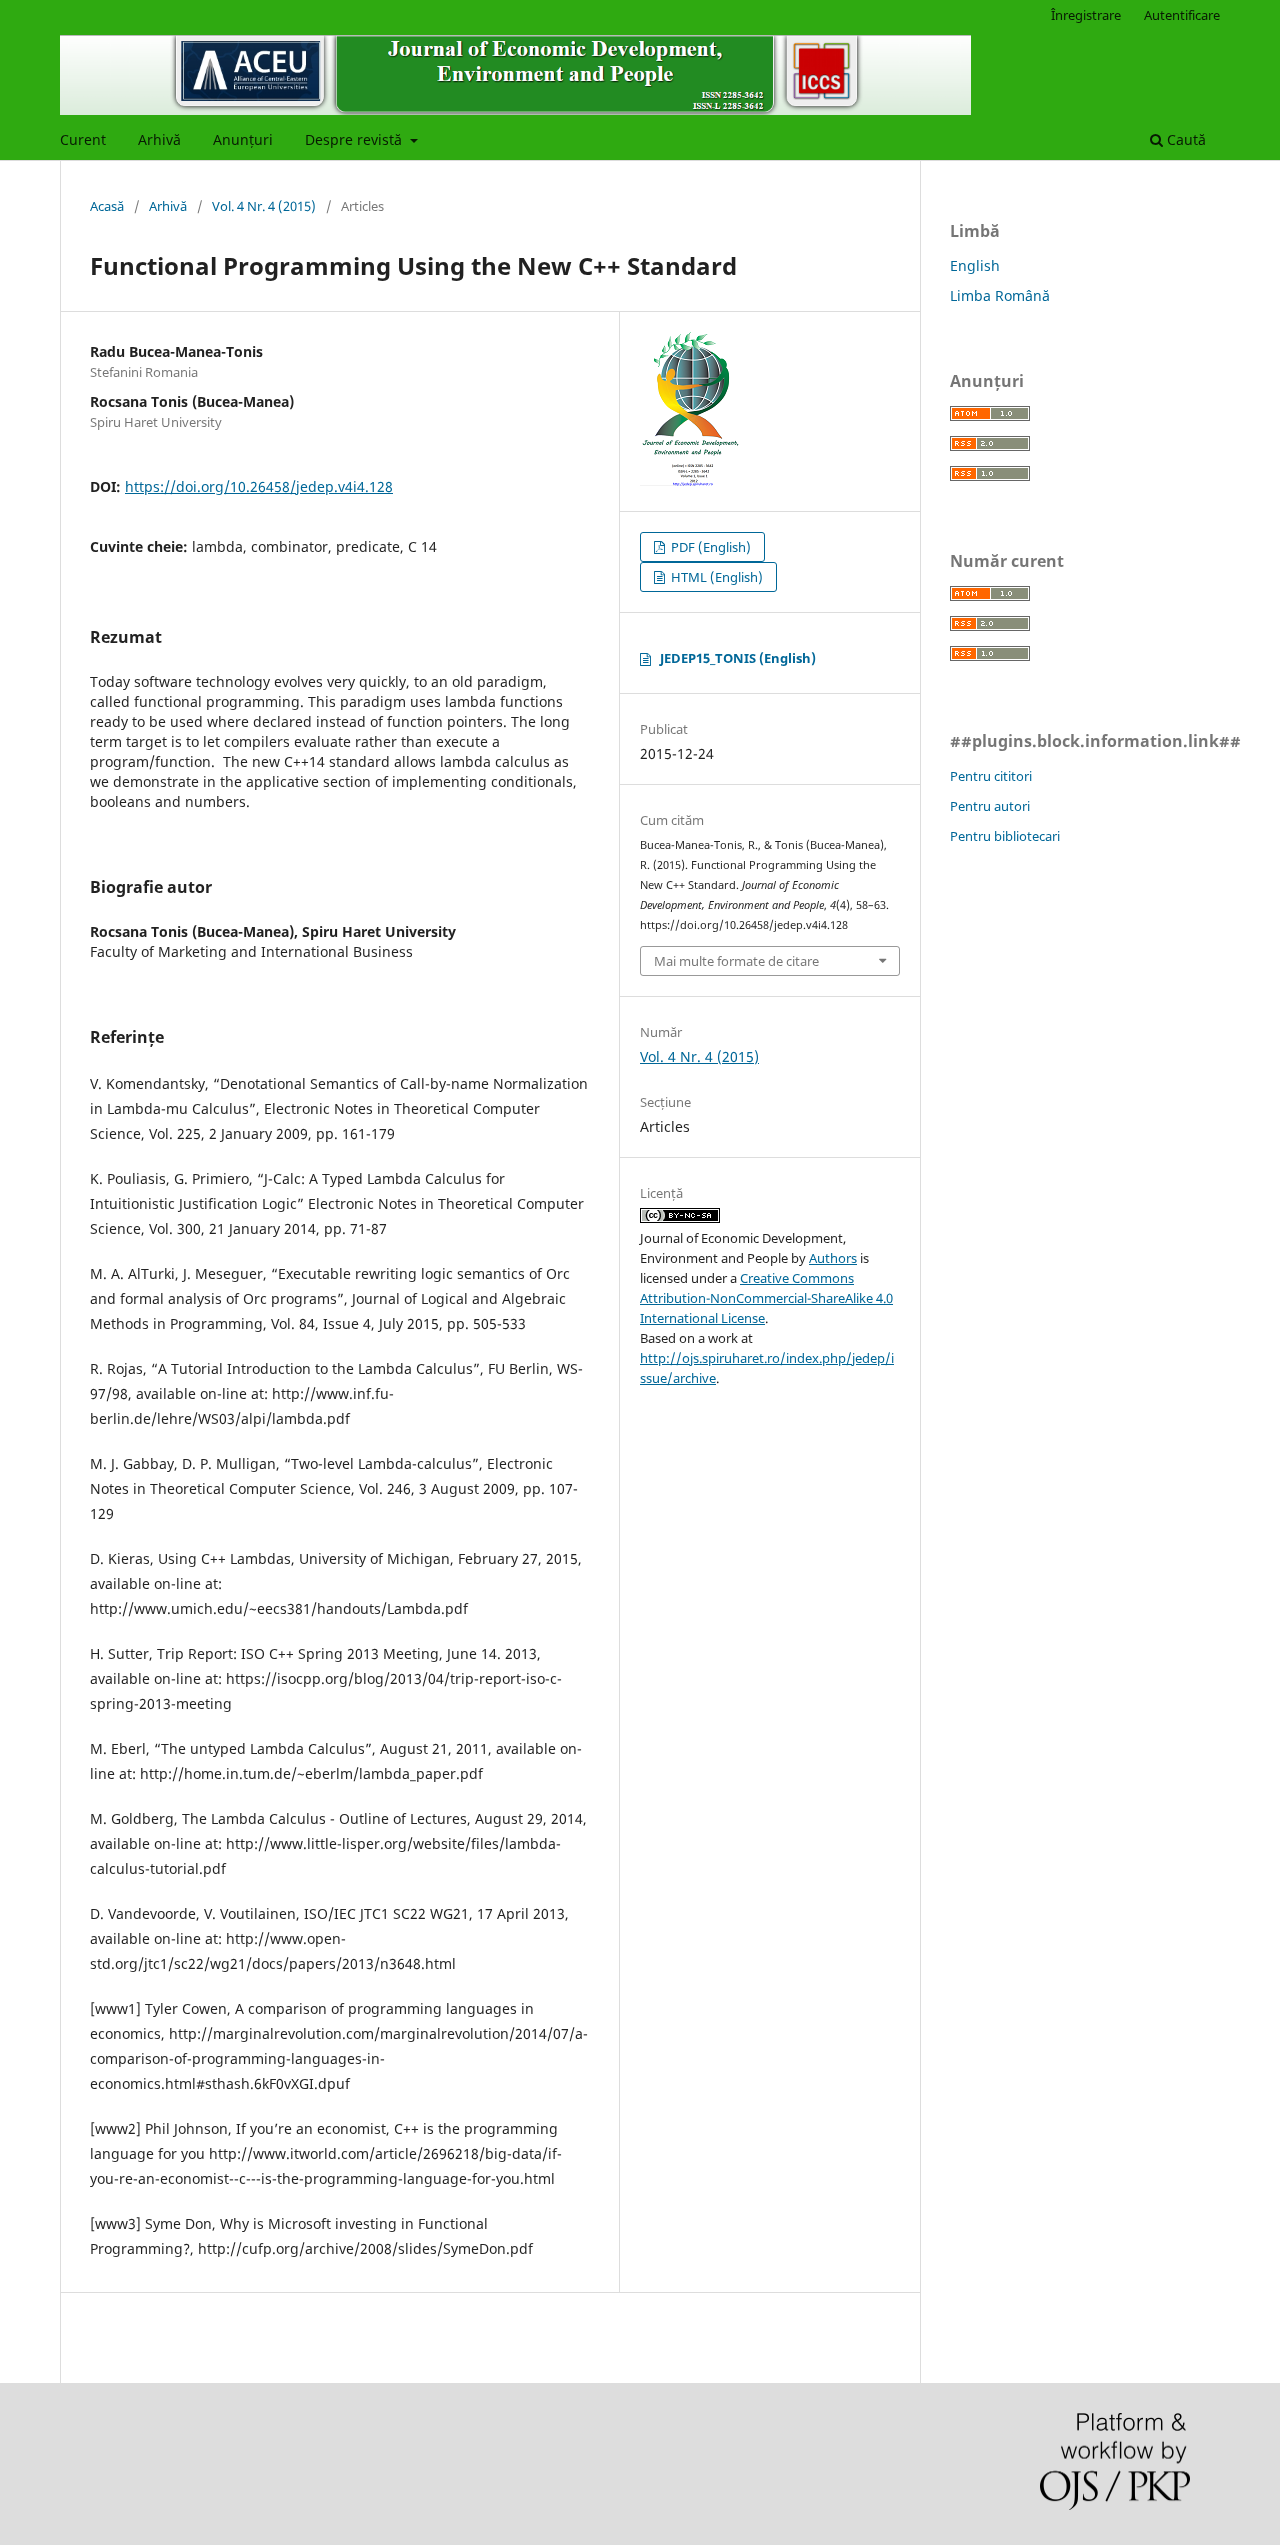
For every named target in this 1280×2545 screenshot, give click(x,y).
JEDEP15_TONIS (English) (738, 658)
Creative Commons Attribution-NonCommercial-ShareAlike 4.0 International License (766, 1298)
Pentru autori (990, 806)
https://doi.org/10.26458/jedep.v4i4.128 (259, 486)
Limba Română (1000, 295)
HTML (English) (715, 577)
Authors (833, 1258)
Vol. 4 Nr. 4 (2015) (264, 206)
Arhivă (159, 139)
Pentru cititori (991, 776)
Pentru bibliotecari (1005, 836)
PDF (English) (709, 547)
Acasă (107, 206)
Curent (83, 139)
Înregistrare (1086, 15)
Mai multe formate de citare (736, 961)
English (975, 265)
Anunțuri (243, 139)
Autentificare (1182, 15)
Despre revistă (355, 139)
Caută (1184, 139)
